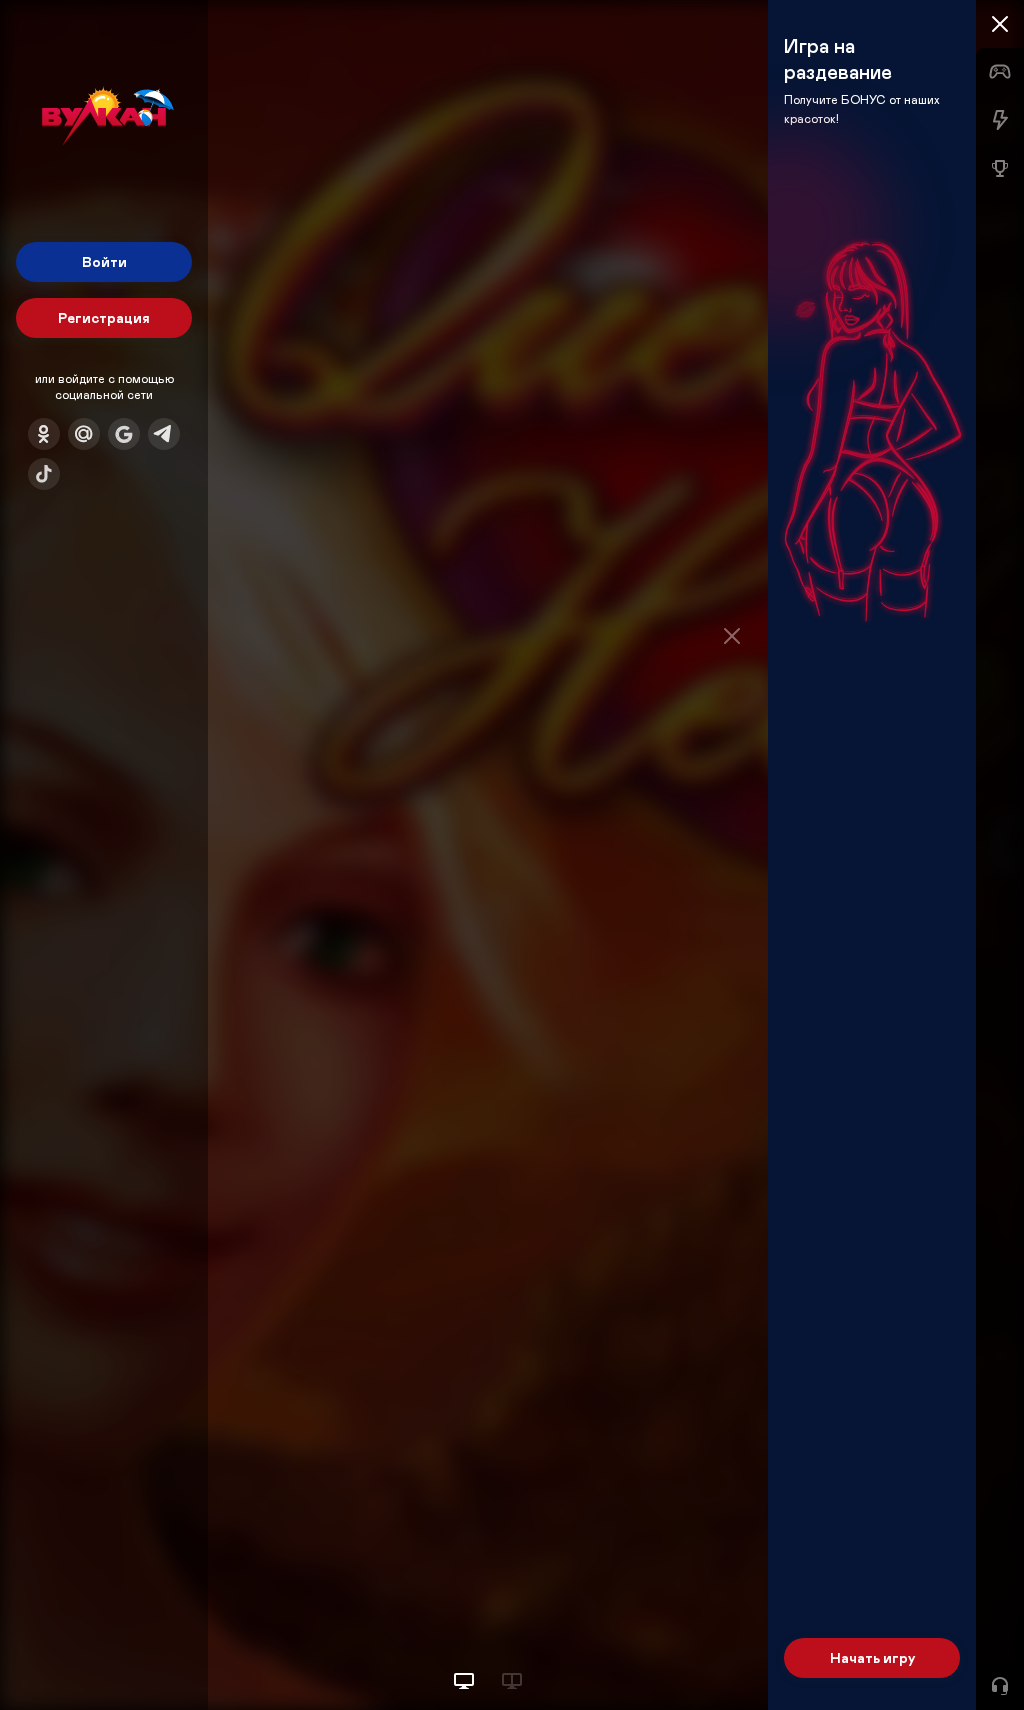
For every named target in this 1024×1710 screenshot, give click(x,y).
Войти (104, 261)
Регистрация (104, 317)
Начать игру (872, 1657)
